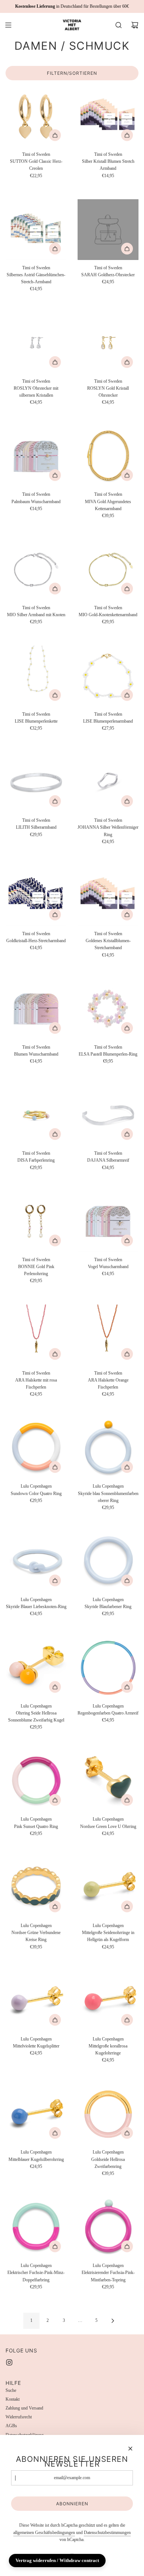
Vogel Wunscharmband (108, 1267)
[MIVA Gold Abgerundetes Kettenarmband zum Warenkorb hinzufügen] (127, 475)
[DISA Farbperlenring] (36, 1115)
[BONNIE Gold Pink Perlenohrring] (36, 1222)
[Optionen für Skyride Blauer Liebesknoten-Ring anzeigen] (55, 1580)
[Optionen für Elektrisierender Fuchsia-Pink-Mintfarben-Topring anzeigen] (127, 2246)
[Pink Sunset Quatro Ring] (36, 1781)
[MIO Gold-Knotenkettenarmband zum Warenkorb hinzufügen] (127, 589)
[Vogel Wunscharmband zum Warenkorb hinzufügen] (127, 1240)
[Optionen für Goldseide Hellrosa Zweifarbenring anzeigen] (127, 2133)
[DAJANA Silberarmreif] (108, 1115)
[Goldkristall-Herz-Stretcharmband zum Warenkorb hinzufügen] (55, 915)
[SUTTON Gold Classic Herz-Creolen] (36, 116)
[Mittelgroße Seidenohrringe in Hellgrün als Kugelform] (108, 1887)
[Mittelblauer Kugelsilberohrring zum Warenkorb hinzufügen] (55, 2133)
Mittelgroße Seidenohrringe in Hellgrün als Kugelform (108, 1936)
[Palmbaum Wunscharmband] (36, 456)
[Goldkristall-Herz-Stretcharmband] (36, 896)
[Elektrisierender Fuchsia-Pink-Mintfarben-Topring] (108, 2227)
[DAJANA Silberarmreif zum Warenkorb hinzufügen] (127, 1134)
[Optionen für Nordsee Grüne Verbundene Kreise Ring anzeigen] (55, 1906)
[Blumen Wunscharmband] (36, 1009)
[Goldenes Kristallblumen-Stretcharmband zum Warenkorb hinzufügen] (127, 915)
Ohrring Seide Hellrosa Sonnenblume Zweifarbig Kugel (36, 1717)
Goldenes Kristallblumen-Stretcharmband (108, 944)
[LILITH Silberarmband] (36, 782)
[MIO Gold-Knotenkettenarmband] (108, 570)
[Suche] (119, 25)
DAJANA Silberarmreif (108, 1160)
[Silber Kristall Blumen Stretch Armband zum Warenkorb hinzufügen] (127, 135)
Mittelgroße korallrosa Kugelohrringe (108, 2049)
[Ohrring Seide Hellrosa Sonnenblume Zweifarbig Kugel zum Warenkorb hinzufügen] (55, 1687)
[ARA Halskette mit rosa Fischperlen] (36, 1335)
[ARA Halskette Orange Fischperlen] (108, 1335)
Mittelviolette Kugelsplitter (36, 2046)
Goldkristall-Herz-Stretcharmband (36, 941)
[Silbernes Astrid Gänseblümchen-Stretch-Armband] (36, 230)
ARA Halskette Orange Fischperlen (108, 1384)
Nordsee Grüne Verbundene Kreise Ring (36, 1936)
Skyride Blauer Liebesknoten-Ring (36, 1607)
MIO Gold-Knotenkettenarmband (108, 615)
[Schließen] (130, 2449)
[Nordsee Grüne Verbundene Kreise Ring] (36, 1887)
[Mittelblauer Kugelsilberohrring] (36, 2114)
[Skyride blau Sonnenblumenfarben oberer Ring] (108, 1448)
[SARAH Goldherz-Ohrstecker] (108, 230)
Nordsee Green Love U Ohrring (108, 1826)
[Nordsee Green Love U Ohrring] (108, 1781)
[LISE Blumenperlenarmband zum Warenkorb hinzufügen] (127, 695)
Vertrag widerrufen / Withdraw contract (57, 2560)
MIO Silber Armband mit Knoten (36, 615)
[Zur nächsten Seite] (113, 2321)
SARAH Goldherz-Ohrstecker (108, 275)
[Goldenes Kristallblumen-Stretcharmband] (108, 896)
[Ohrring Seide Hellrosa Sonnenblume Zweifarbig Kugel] (36, 1668)
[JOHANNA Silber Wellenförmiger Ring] (108, 782)
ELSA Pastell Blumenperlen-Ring (108, 1054)
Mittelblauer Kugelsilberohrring (36, 2159)
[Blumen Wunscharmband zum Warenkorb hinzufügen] (55, 1028)
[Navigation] (8, 25)
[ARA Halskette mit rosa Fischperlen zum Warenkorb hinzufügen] (55, 1354)
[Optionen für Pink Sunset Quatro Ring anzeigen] (55, 1800)
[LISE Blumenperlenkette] (36, 676)
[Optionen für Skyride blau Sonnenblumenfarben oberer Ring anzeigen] (127, 1467)
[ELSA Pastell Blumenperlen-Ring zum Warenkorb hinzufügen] (127, 1028)
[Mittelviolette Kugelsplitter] (36, 2001)
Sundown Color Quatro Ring (36, 1494)
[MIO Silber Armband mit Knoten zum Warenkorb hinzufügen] (55, 589)
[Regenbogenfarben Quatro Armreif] (108, 1668)
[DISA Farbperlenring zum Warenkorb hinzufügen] (55, 1134)
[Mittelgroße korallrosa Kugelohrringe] (108, 2001)
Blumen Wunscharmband (36, 1054)
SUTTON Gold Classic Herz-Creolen (36, 165)
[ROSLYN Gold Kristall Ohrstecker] (108, 343)
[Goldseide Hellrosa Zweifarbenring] (108, 2114)
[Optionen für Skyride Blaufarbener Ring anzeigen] (127, 1580)
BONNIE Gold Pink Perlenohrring (36, 1270)
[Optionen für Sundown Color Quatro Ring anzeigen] (55, 1467)
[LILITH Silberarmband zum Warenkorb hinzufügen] (55, 801)
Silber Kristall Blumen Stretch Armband (108, 165)
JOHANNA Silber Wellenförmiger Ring (108, 831)
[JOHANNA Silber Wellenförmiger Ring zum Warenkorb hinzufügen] (127, 801)
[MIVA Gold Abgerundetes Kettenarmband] (108, 456)
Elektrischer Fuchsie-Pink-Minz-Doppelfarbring (36, 2276)
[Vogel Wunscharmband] (108, 1222)
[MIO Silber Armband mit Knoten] (36, 570)
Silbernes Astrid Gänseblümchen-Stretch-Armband (36, 278)
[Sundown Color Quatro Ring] (36, 1448)
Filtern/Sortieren (72, 73)
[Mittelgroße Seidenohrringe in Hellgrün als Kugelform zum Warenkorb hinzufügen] (127, 1906)
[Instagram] (9, 2362)
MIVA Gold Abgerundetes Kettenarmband (108, 505)
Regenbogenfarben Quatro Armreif (108, 1713)
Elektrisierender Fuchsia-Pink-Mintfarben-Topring (108, 2276)
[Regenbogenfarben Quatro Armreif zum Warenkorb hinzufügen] (127, 1687)
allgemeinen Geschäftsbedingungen (44, 2533)
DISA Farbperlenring (36, 1160)
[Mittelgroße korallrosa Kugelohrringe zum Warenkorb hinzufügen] (127, 2020)
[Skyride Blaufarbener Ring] (108, 1561)
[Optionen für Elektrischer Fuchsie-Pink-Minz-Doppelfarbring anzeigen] (55, 2246)
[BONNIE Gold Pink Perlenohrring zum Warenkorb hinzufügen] (55, 1240)
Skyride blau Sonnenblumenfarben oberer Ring (108, 1497)
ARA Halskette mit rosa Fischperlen (36, 1384)
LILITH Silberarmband (36, 827)
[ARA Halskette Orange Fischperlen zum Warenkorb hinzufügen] (127, 1354)
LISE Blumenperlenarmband (108, 721)
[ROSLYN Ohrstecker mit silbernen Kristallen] (36, 343)
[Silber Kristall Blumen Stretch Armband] (108, 116)
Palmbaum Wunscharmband (36, 502)
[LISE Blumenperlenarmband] (108, 676)
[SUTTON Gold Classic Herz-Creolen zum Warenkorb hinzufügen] (55, 135)
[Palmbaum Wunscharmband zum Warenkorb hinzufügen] (55, 475)
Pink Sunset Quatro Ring (36, 1826)
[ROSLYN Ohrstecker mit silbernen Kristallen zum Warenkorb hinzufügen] (55, 362)
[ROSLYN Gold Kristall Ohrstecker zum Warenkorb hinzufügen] (127, 362)
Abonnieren (72, 2504)
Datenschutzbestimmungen (107, 2533)
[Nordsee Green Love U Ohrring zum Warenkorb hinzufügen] (127, 1800)
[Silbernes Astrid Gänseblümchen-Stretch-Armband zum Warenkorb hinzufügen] (55, 249)
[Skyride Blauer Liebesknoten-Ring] (36, 1561)
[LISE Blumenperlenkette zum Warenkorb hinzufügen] (55, 695)
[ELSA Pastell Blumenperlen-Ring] (108, 1009)
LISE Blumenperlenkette (36, 721)
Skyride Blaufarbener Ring (108, 1607)
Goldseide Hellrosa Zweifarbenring (108, 2163)
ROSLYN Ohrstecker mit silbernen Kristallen (36, 392)
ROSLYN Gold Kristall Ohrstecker (108, 392)
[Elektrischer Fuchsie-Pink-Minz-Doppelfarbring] (36, 2227)
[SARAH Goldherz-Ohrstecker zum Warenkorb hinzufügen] (127, 249)
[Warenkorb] (135, 25)
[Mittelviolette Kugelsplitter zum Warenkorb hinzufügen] (55, 2020)
